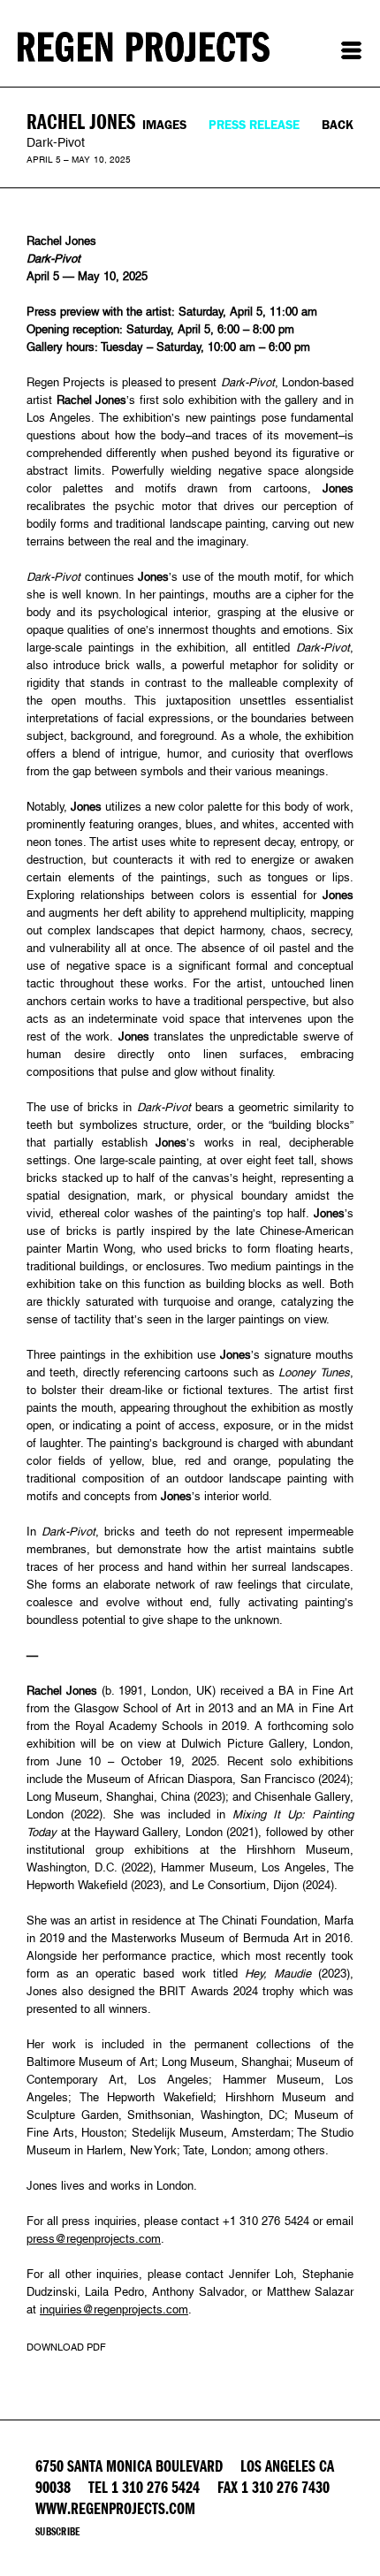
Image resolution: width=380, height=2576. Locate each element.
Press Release (254, 125)
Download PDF (66, 2347)
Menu (351, 50)
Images (164, 125)
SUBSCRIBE (57, 2532)
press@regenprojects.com (94, 2239)
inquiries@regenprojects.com (114, 2309)
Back (338, 125)
